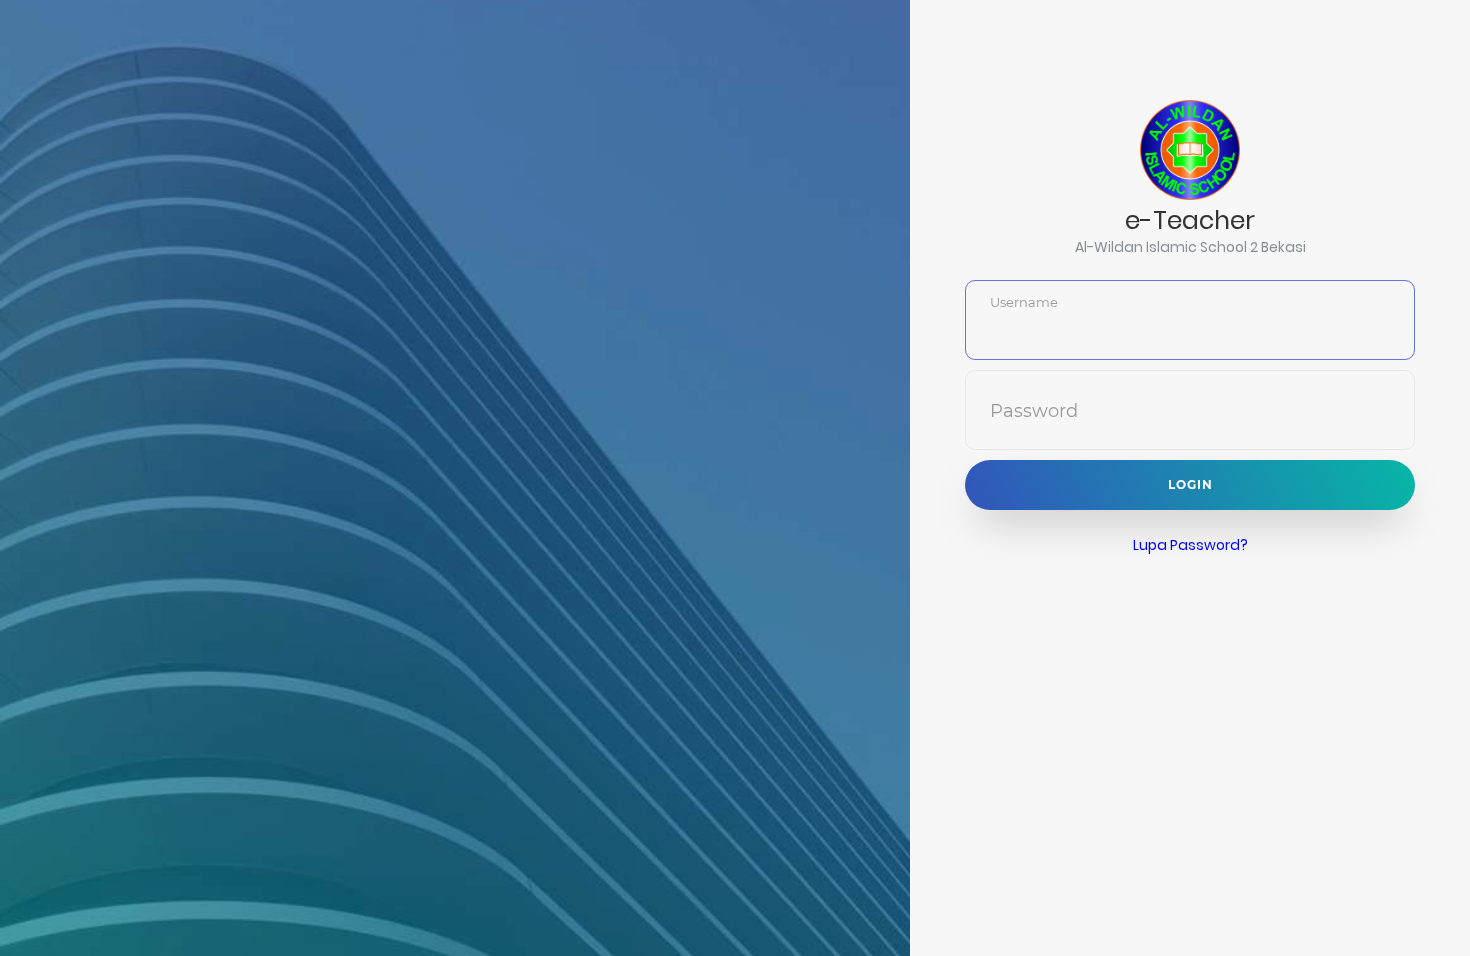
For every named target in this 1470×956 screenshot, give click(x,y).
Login (1190, 484)
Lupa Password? (1190, 545)
